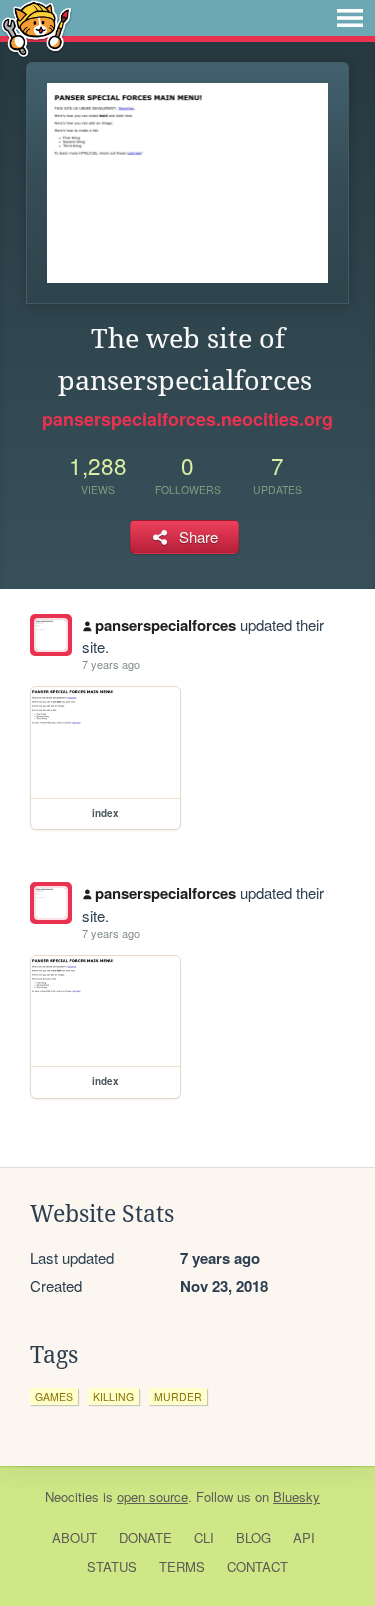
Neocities (72, 1496)
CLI (204, 1537)
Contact (257, 1566)
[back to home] (36, 27)
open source (152, 1496)
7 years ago (111, 664)
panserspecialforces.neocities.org (187, 419)
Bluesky (296, 1496)
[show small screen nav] (350, 18)
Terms (182, 1566)
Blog (253, 1537)
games (54, 1396)
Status (112, 1566)
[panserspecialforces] (51, 635)
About (74, 1537)
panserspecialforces (165, 625)
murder (178, 1396)
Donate (145, 1537)
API (304, 1537)
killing (113, 1396)
